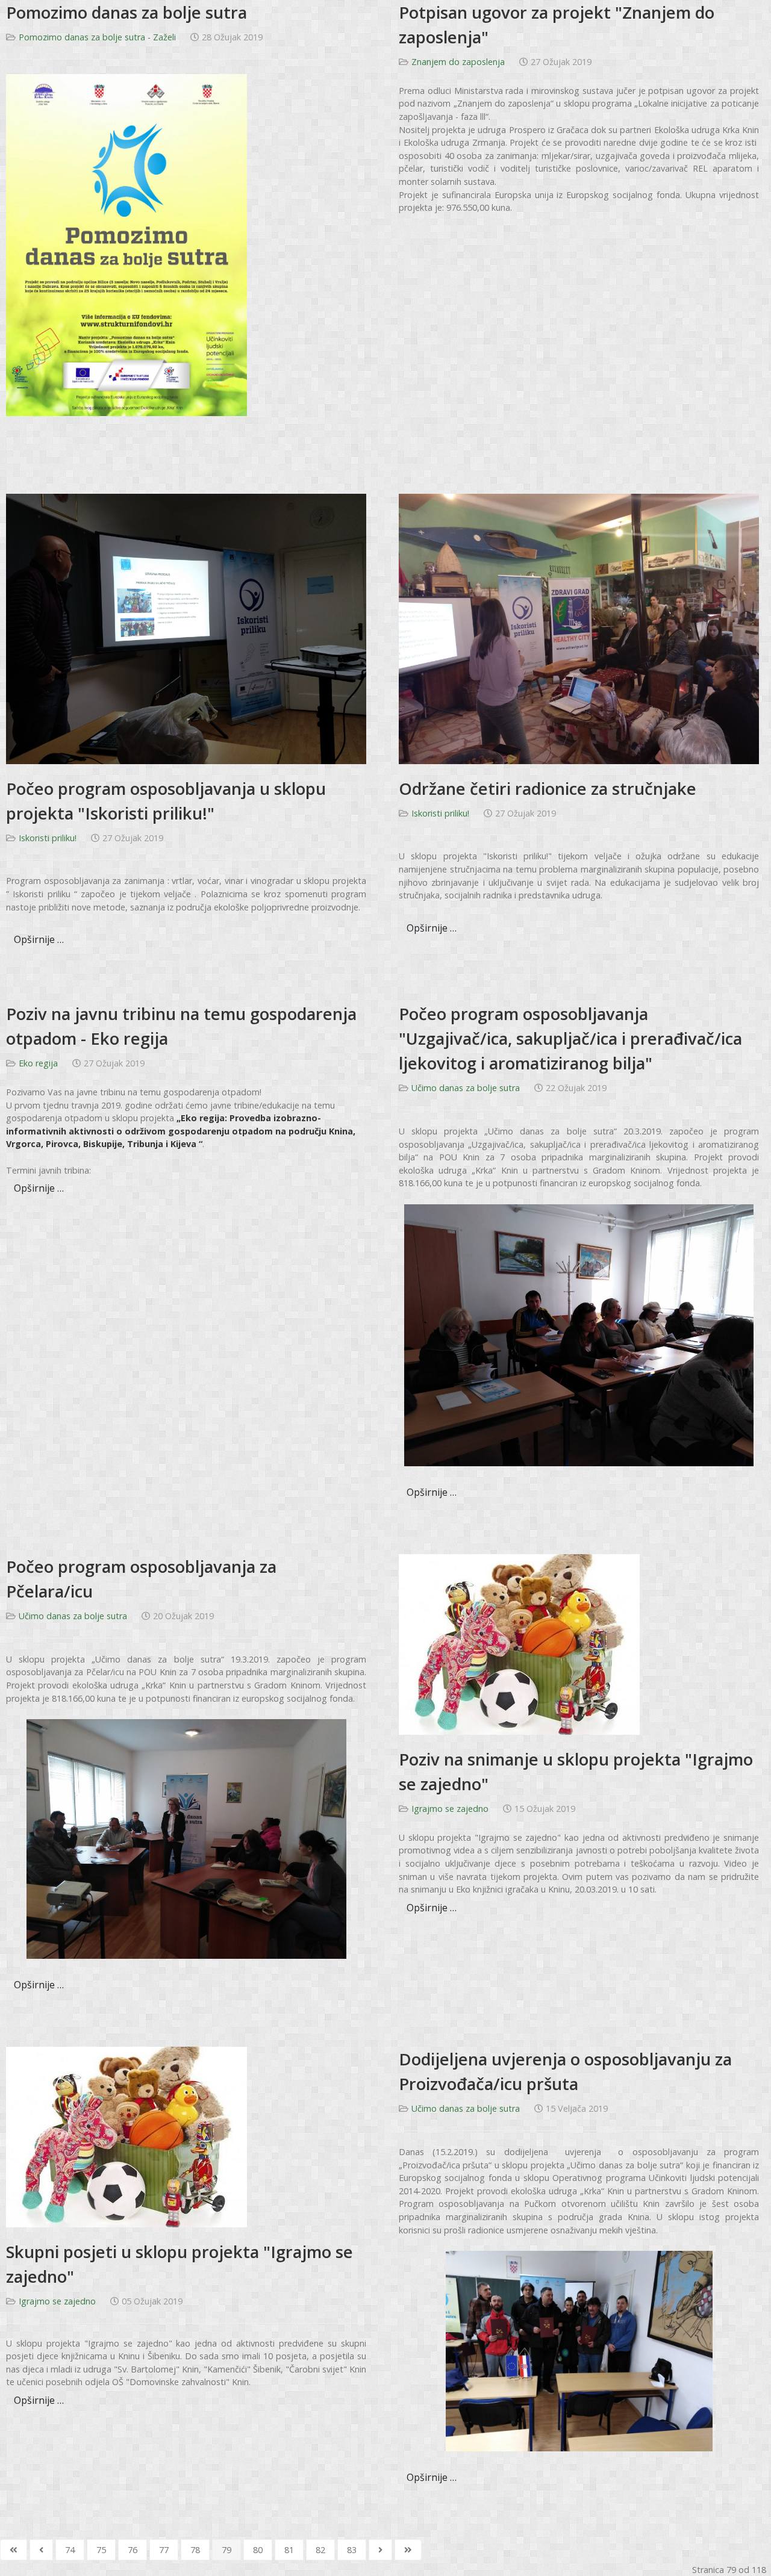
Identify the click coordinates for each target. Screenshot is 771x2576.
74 (70, 2550)
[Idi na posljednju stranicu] (408, 2550)
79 (226, 2550)
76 (133, 2550)
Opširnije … (39, 939)
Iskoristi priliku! (48, 838)
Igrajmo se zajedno (450, 1809)
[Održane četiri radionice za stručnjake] (579, 628)
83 (352, 2550)
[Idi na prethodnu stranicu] (41, 2550)
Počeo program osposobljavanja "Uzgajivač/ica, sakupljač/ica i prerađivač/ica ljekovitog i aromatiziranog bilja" (570, 1038)
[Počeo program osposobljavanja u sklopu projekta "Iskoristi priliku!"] (186, 628)
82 (320, 2550)
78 (195, 2550)
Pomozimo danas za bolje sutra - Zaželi (97, 37)
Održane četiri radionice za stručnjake (548, 789)
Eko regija (38, 1063)
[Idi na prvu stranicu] (14, 2550)
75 (101, 2550)
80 (258, 2550)
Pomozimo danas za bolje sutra (126, 12)
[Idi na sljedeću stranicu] (380, 2550)
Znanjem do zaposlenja (458, 62)
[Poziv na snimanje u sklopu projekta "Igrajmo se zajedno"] (519, 1644)
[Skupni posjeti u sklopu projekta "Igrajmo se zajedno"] (126, 2136)
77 (164, 2550)
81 (289, 2550)
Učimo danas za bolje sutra (466, 1088)
